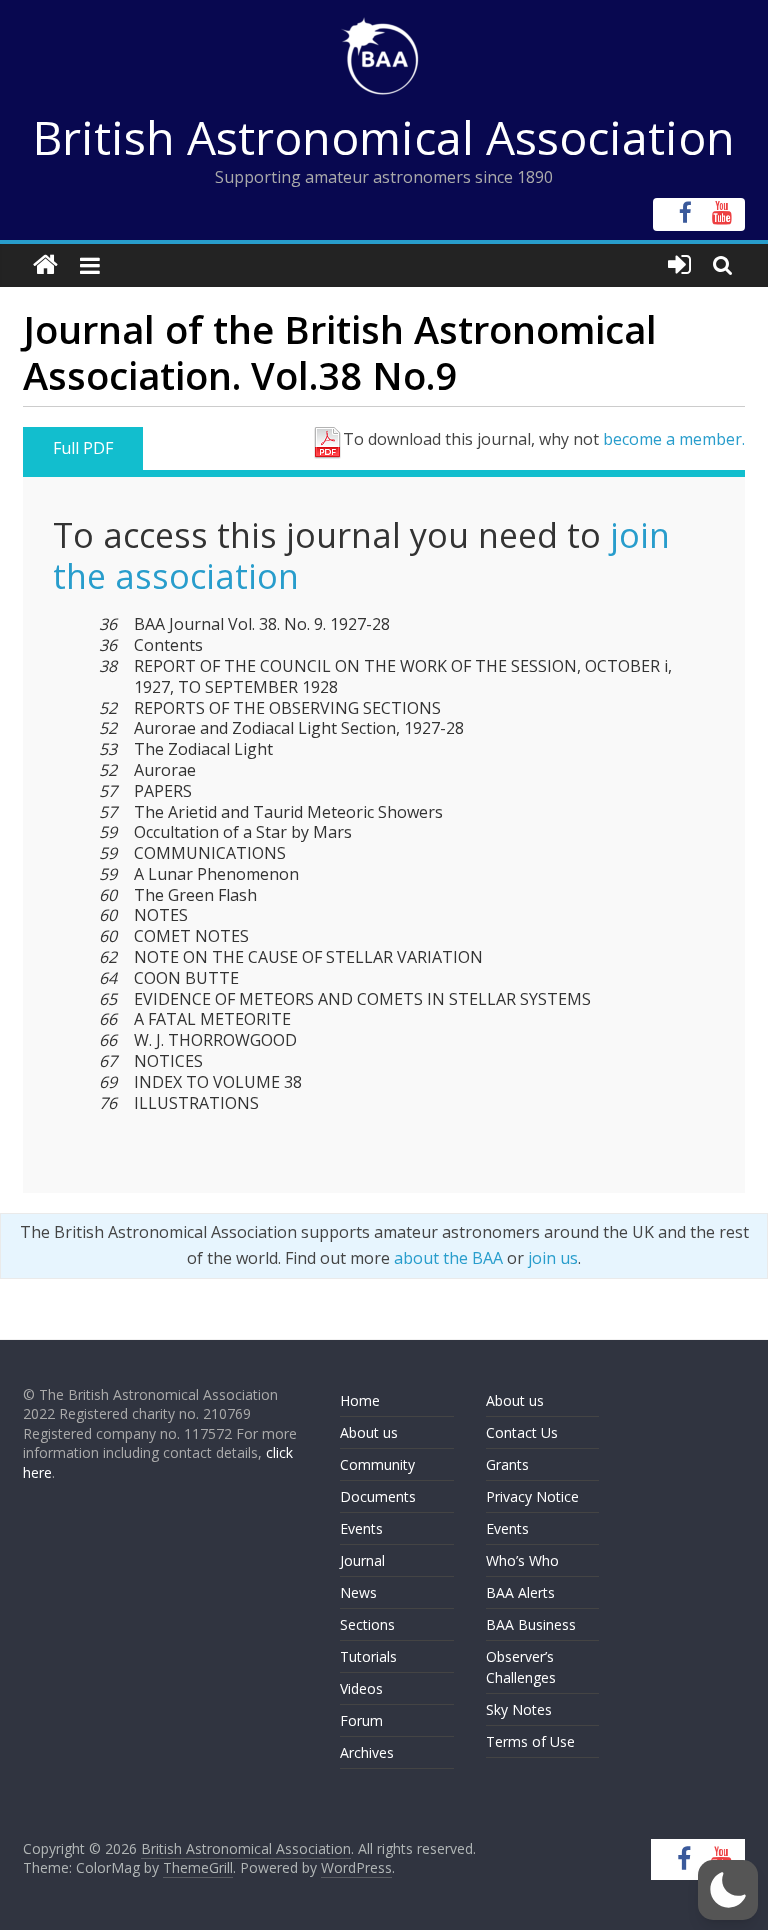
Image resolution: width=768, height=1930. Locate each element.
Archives (367, 1752)
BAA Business (531, 1624)
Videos (361, 1688)
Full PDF (83, 448)
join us (553, 1258)
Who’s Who (522, 1560)
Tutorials (368, 1656)
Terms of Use (530, 1741)
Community (377, 1464)
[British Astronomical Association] (45, 265)
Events (361, 1528)
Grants (507, 1464)
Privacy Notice (532, 1496)
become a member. (674, 439)
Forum (361, 1720)
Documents (378, 1496)
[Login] (679, 265)
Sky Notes (519, 1709)
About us (369, 1432)
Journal (362, 1560)
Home (360, 1400)
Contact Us (522, 1432)
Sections (367, 1624)
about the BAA (448, 1258)
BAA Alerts (520, 1592)
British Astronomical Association (384, 137)
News (358, 1592)
